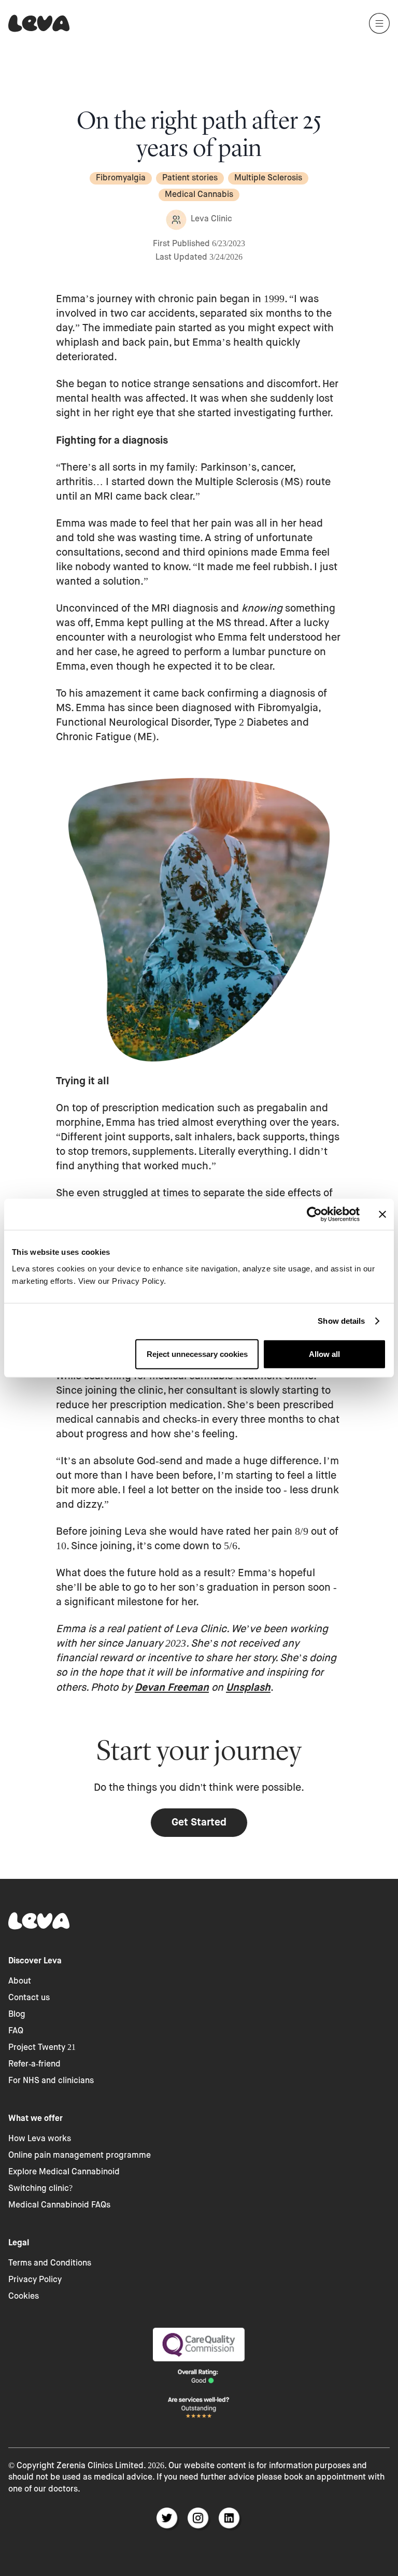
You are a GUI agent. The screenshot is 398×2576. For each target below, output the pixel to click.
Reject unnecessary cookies (197, 1354)
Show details (341, 1321)
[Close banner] (382, 1214)
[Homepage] (39, 23)
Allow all (324, 1354)
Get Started (199, 1822)
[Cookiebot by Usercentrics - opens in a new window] (314, 1214)
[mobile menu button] (379, 23)
